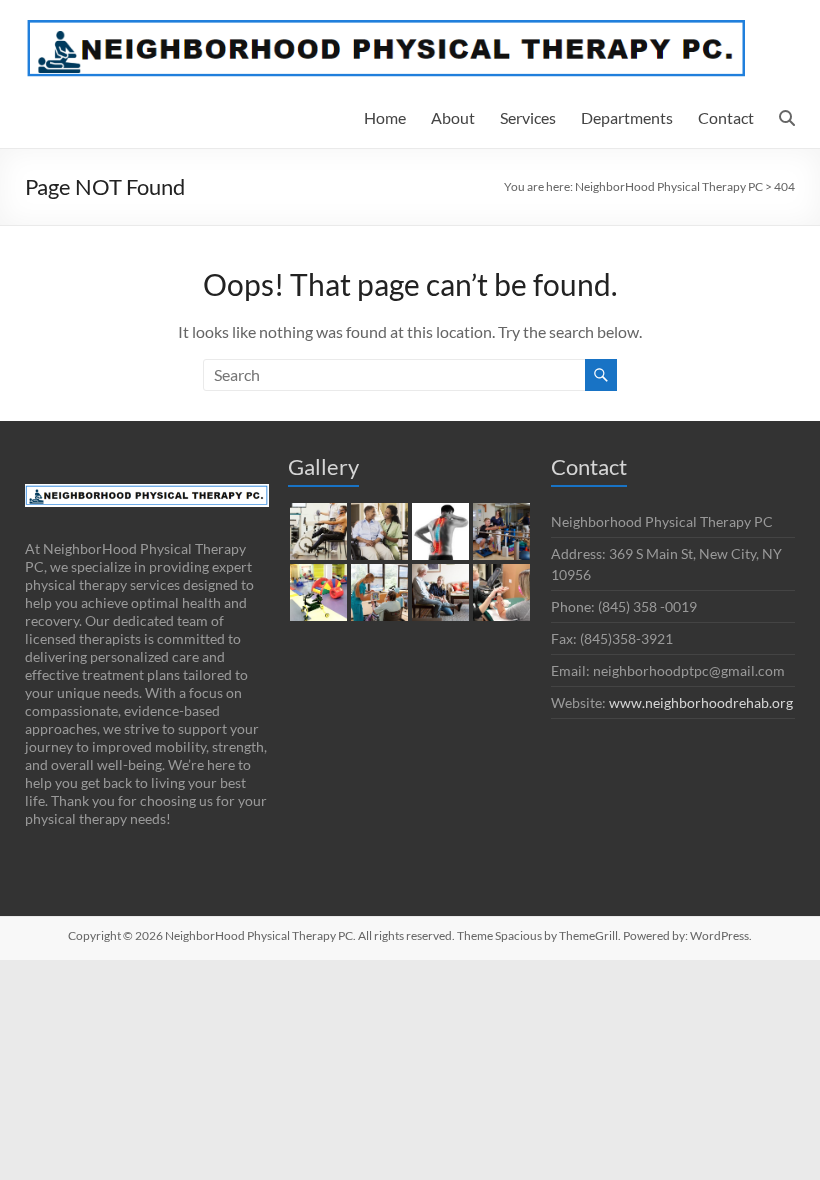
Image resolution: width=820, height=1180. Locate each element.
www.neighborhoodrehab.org (701, 702)
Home (385, 117)
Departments (627, 117)
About (453, 117)
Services (528, 117)
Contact (726, 117)
